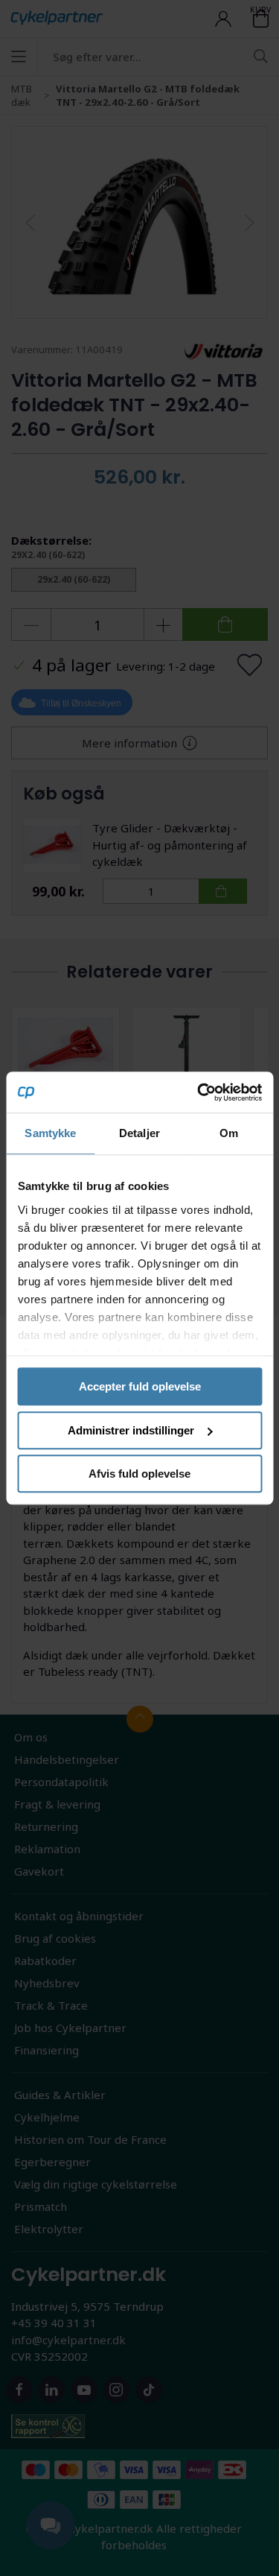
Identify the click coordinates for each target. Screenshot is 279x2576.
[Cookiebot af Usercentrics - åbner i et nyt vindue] (199, 1092)
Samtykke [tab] (50, 1133)
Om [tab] (229, 1133)
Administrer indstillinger (131, 1430)
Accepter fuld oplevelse (140, 1386)
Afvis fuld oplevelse (139, 1474)
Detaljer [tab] (139, 1133)
